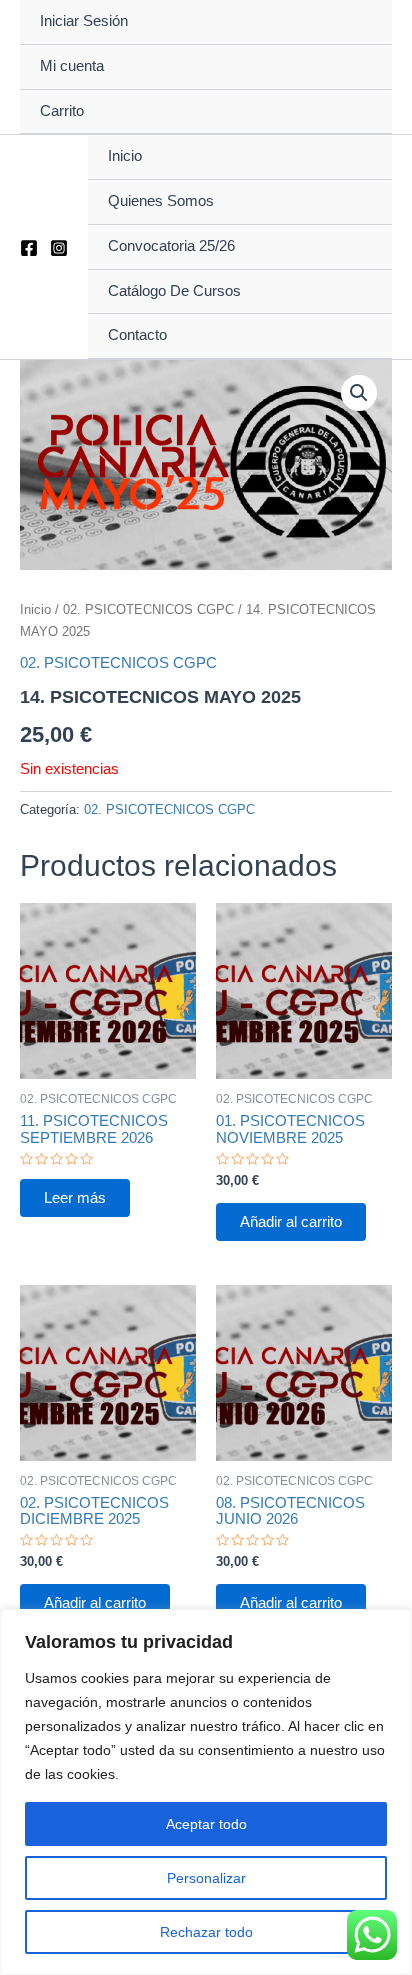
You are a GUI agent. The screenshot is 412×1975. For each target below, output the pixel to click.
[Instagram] (59, 248)
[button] (359, 393)
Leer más (75, 1198)
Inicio (125, 156)
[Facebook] (29, 248)
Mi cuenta (72, 66)
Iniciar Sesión (84, 21)
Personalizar (206, 1878)
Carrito (62, 111)
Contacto (137, 335)
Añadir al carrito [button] (291, 1222)
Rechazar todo (206, 1932)
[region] (206, 1792)
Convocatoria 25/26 (171, 246)
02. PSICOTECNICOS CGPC (148, 609)
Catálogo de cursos (174, 291)
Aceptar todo (206, 1824)
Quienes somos (161, 201)
